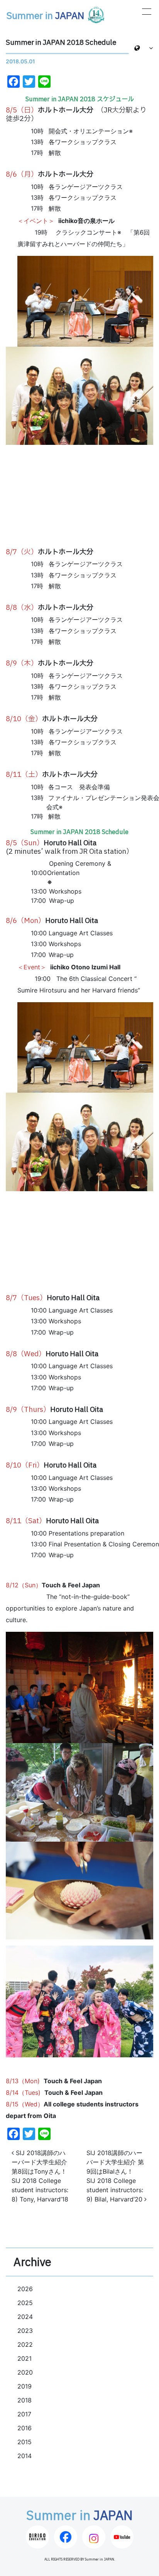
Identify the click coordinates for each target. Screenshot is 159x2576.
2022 (25, 2344)
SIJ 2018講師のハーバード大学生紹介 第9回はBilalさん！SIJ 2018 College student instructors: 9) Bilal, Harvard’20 (115, 2176)
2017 (24, 2414)
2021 (25, 2358)
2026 (25, 2289)
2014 (25, 2456)
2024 (25, 2317)
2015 (25, 2442)
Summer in (45, 16)
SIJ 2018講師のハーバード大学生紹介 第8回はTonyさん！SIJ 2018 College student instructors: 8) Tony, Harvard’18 (40, 2176)
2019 (25, 2386)
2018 (25, 2400)
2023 (25, 2331)
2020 (25, 2372)
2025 (25, 2303)
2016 (25, 2428)
